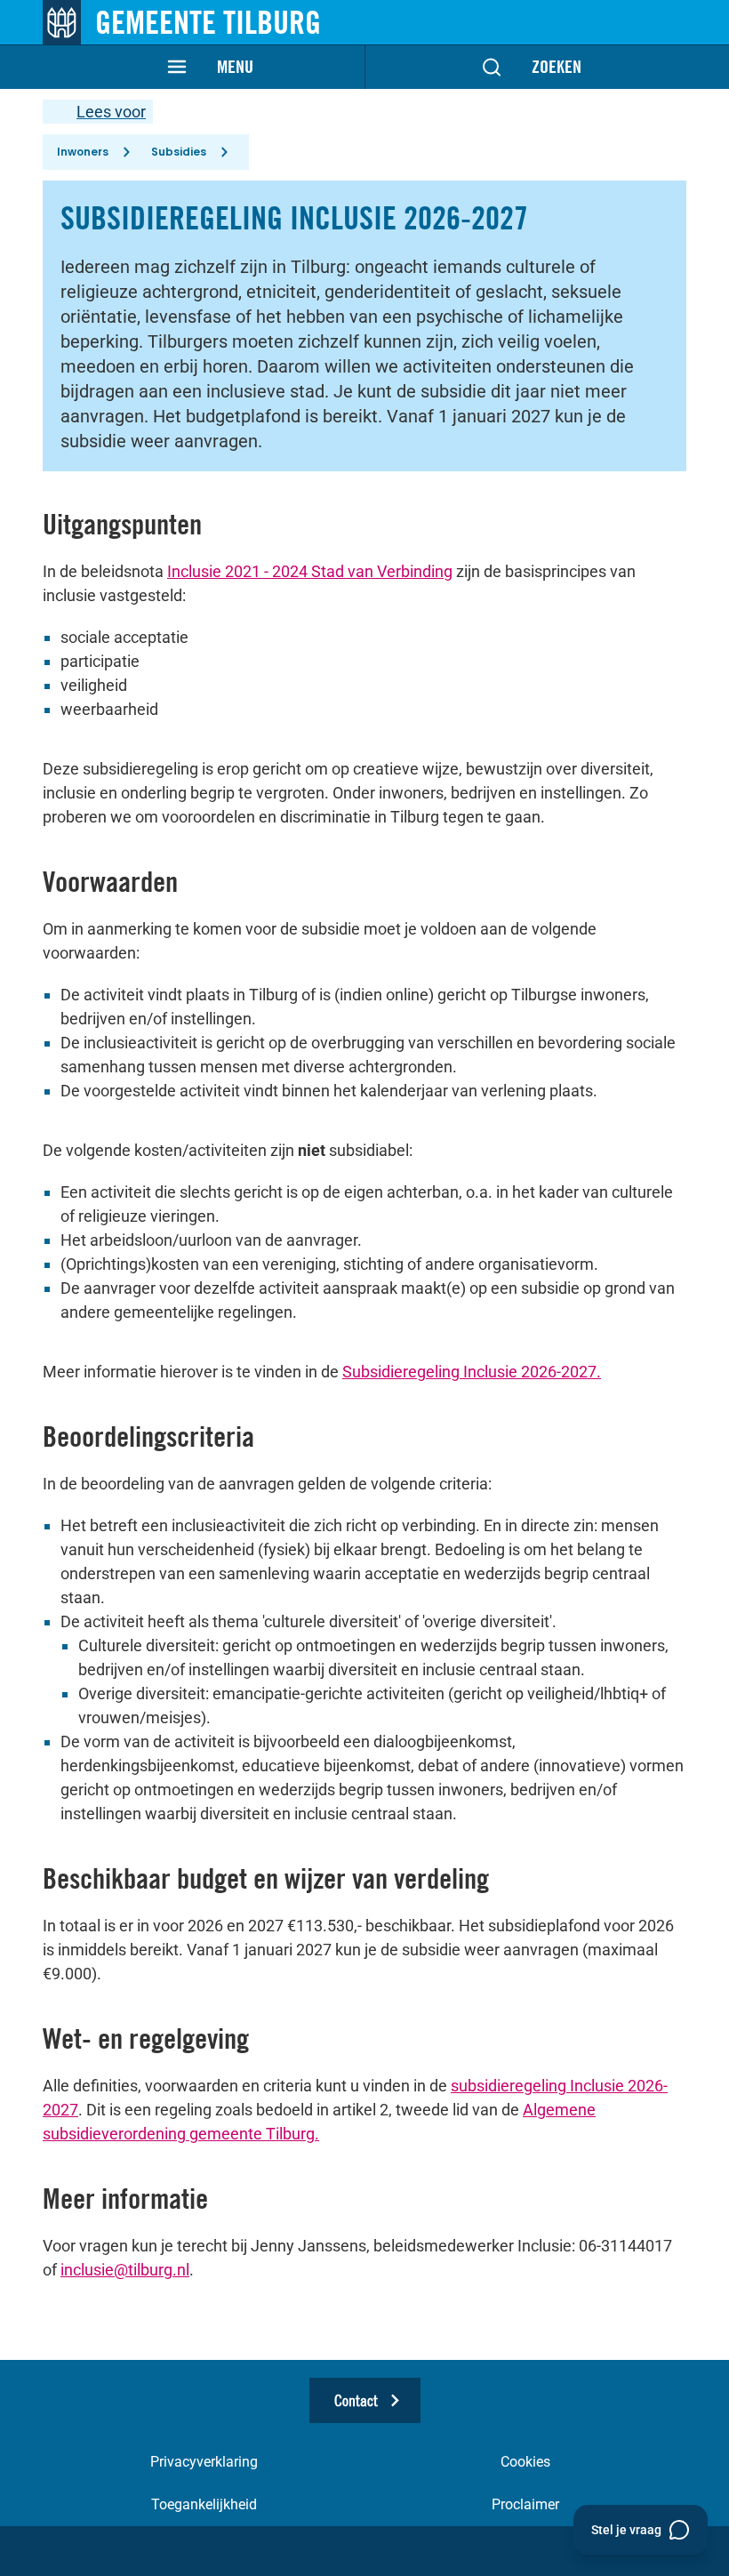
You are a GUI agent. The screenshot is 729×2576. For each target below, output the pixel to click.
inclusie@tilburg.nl (125, 2270)
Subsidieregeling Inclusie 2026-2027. (472, 1372)
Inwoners (83, 152)
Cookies (525, 2462)
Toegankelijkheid (204, 2504)
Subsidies (179, 152)
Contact (356, 2400)
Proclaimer (525, 2504)
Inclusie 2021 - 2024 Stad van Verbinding (310, 571)
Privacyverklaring (204, 2462)
